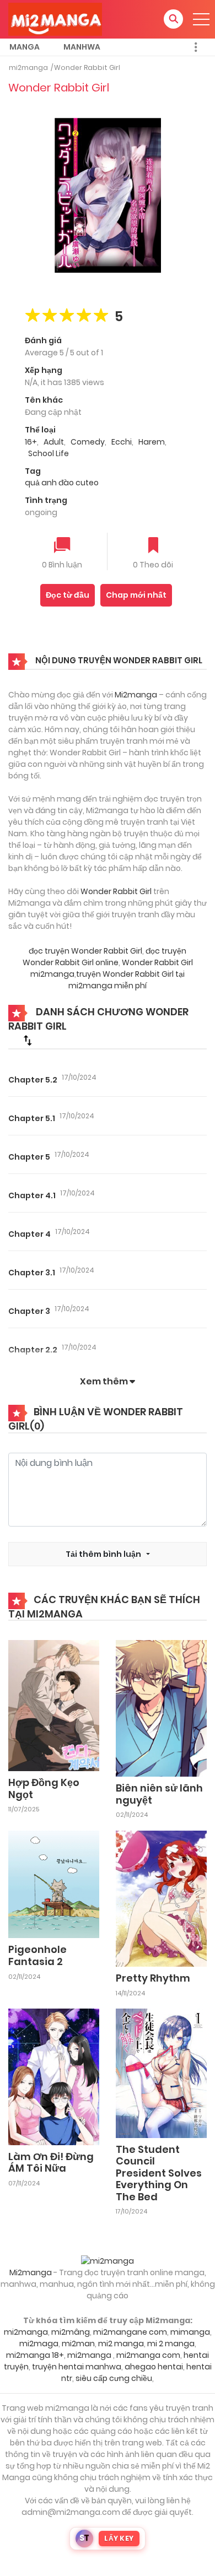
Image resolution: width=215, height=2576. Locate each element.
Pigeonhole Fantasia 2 (37, 1955)
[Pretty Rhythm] (161, 1898)
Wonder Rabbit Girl (87, 67)
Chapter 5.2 (33, 1080)
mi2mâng (71, 2332)
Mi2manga (136, 695)
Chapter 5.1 (32, 1118)
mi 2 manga (171, 2344)
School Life (49, 453)
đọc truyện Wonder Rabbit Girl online (105, 957)
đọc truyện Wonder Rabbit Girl (85, 951)
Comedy (88, 442)
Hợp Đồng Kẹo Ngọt (44, 1788)
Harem (152, 442)
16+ (31, 442)
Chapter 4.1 (32, 1195)
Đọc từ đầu (68, 595)
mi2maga (39, 2344)
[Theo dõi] (153, 546)
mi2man (78, 2344)
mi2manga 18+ (35, 2355)
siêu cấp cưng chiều (114, 2378)
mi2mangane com (130, 2332)
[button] (173, 19)
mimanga (190, 2332)
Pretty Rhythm (153, 1978)
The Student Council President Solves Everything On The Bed (159, 2173)
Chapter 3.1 (32, 1273)
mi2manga (28, 67)
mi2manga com (148, 2355)
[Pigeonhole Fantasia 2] (54, 1884)
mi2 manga (121, 2344)
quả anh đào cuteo (62, 483)
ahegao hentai (154, 2367)
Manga (25, 47)
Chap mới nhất (136, 595)
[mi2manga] (55, 19)
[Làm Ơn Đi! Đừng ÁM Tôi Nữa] (54, 2076)
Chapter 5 (29, 1157)
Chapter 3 (29, 1311)
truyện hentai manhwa (77, 2367)
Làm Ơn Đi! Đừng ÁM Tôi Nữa (51, 2163)
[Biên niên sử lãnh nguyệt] (161, 1708)
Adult (54, 442)
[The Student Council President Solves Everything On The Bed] (161, 2072)
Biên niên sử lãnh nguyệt (159, 1794)
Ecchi (122, 442)
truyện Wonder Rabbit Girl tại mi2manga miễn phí (127, 980)
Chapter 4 (29, 1234)
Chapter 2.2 (33, 1350)
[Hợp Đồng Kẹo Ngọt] (54, 1705)
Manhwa (82, 47)
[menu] (201, 19)
